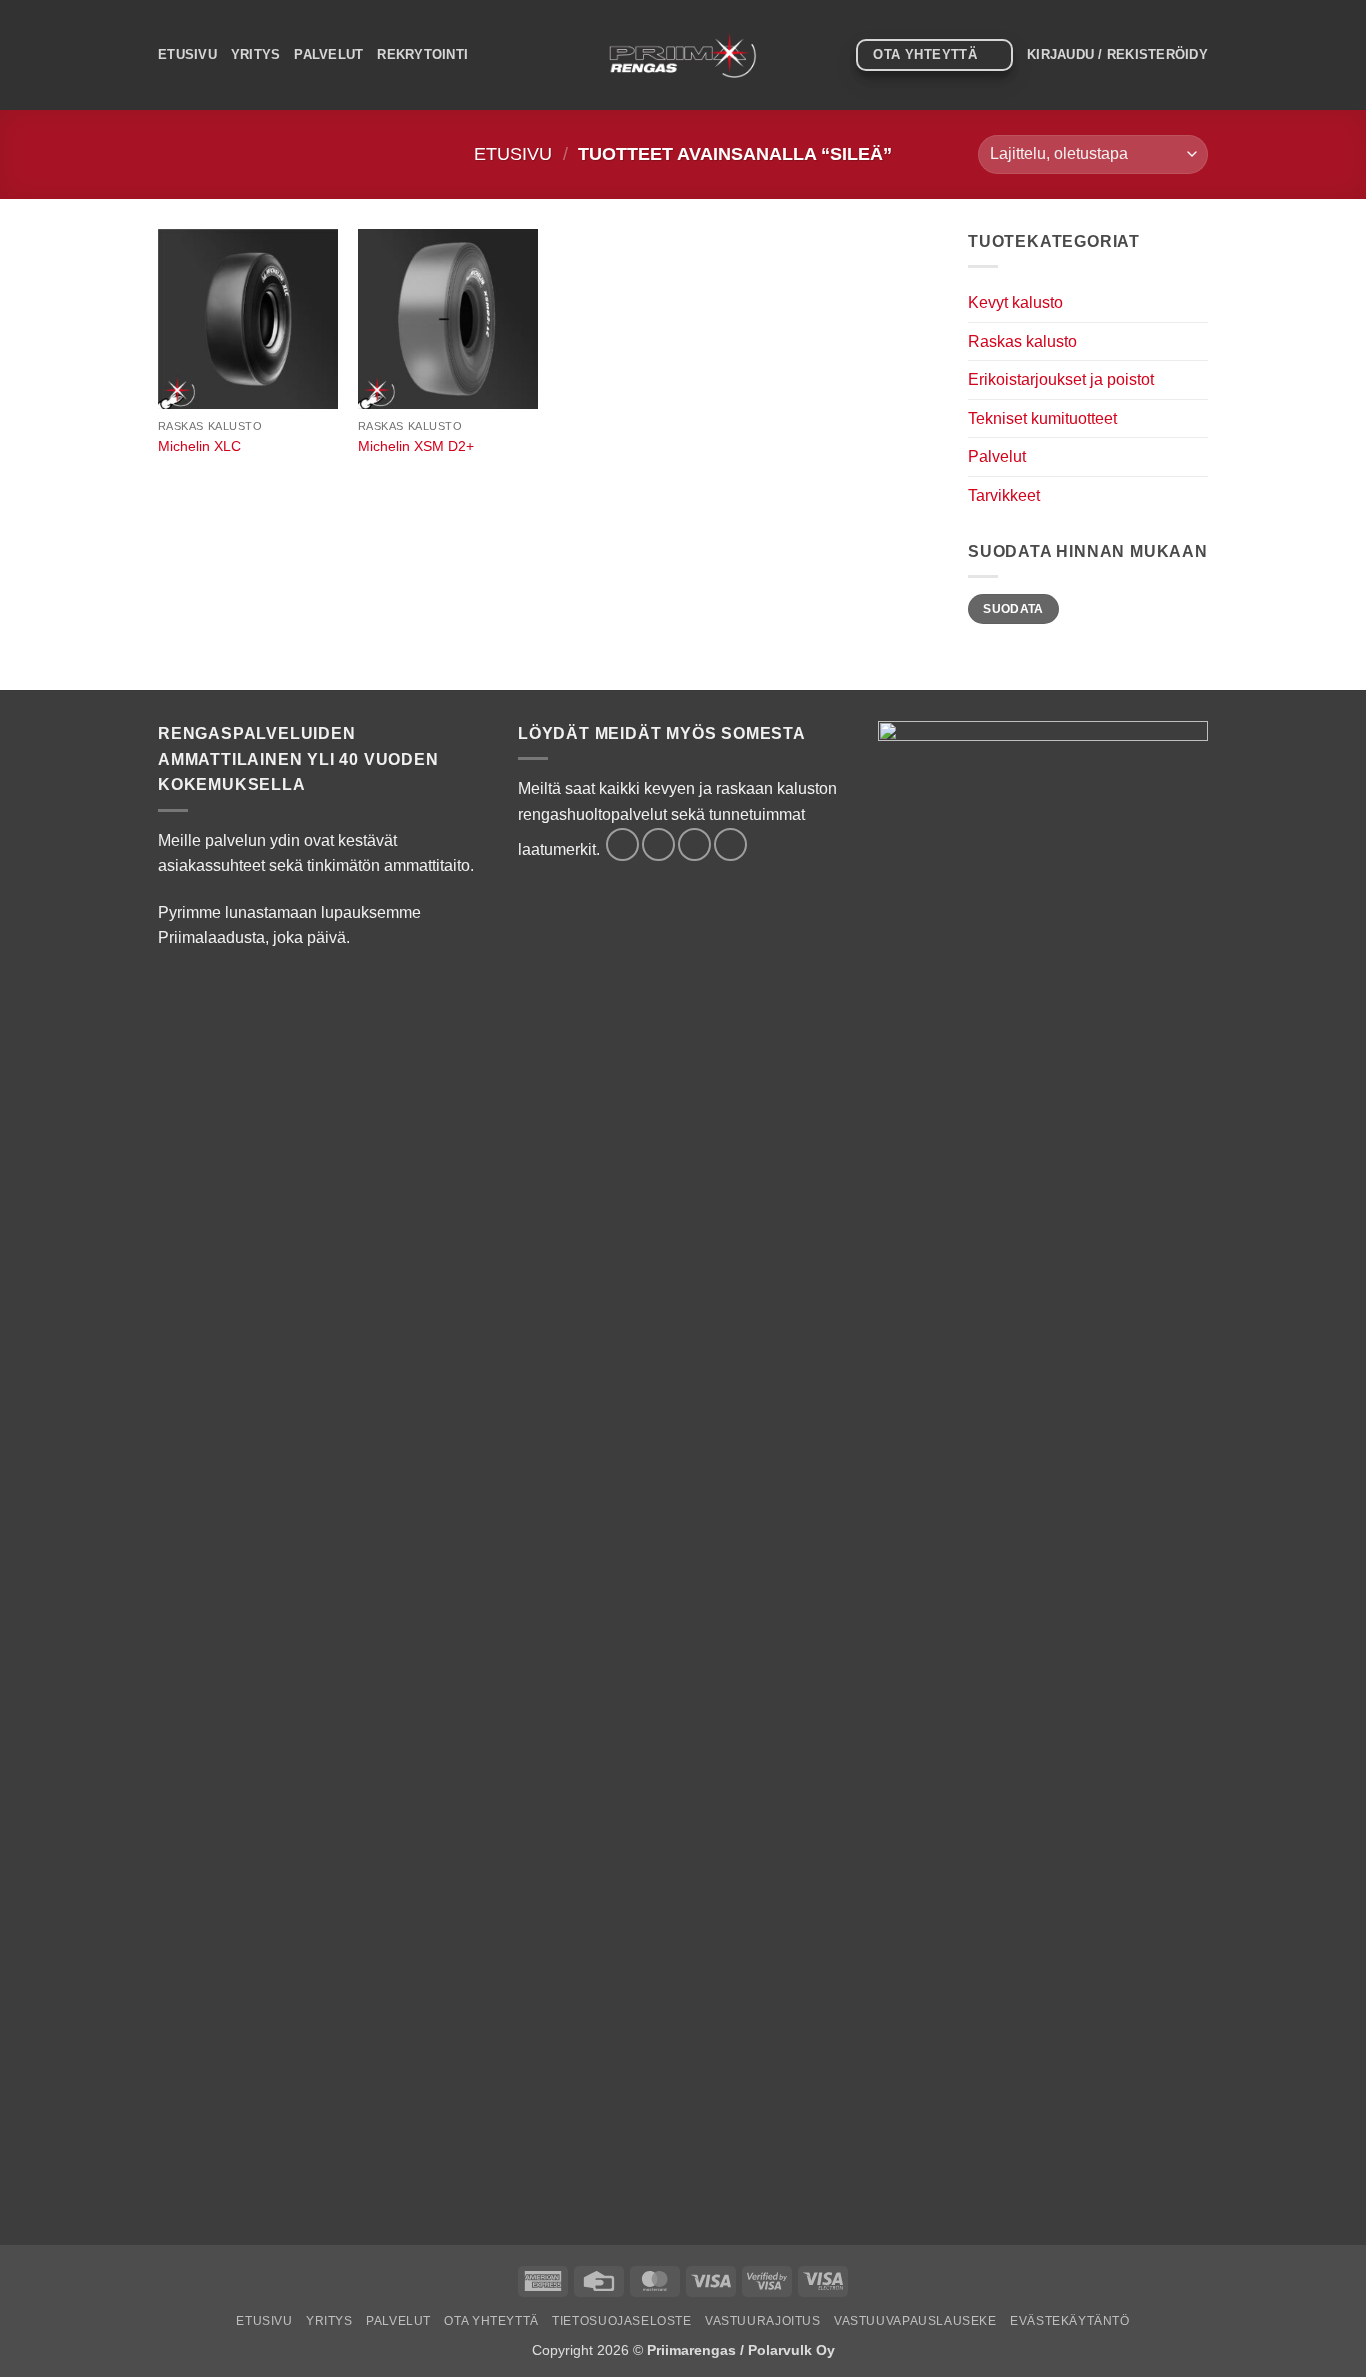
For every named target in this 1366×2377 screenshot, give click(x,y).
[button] (1117, 55)
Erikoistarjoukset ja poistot (1061, 379)
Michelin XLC (199, 446)
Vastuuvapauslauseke (915, 2321)
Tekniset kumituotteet (1042, 418)
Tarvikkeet (1004, 495)
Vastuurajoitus (763, 2321)
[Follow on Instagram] (658, 844)
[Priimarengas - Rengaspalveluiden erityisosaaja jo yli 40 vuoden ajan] (683, 55)
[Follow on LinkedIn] (730, 844)
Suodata (1013, 609)
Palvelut (328, 54)
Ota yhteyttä (491, 2321)
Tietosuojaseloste (621, 2321)
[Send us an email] (694, 844)
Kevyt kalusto (1015, 302)
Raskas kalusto (1022, 341)
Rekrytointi (422, 54)
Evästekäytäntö (1070, 2321)
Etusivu (187, 54)
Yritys (256, 54)
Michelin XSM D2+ (416, 446)
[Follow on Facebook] (622, 844)
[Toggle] (1196, 303)
